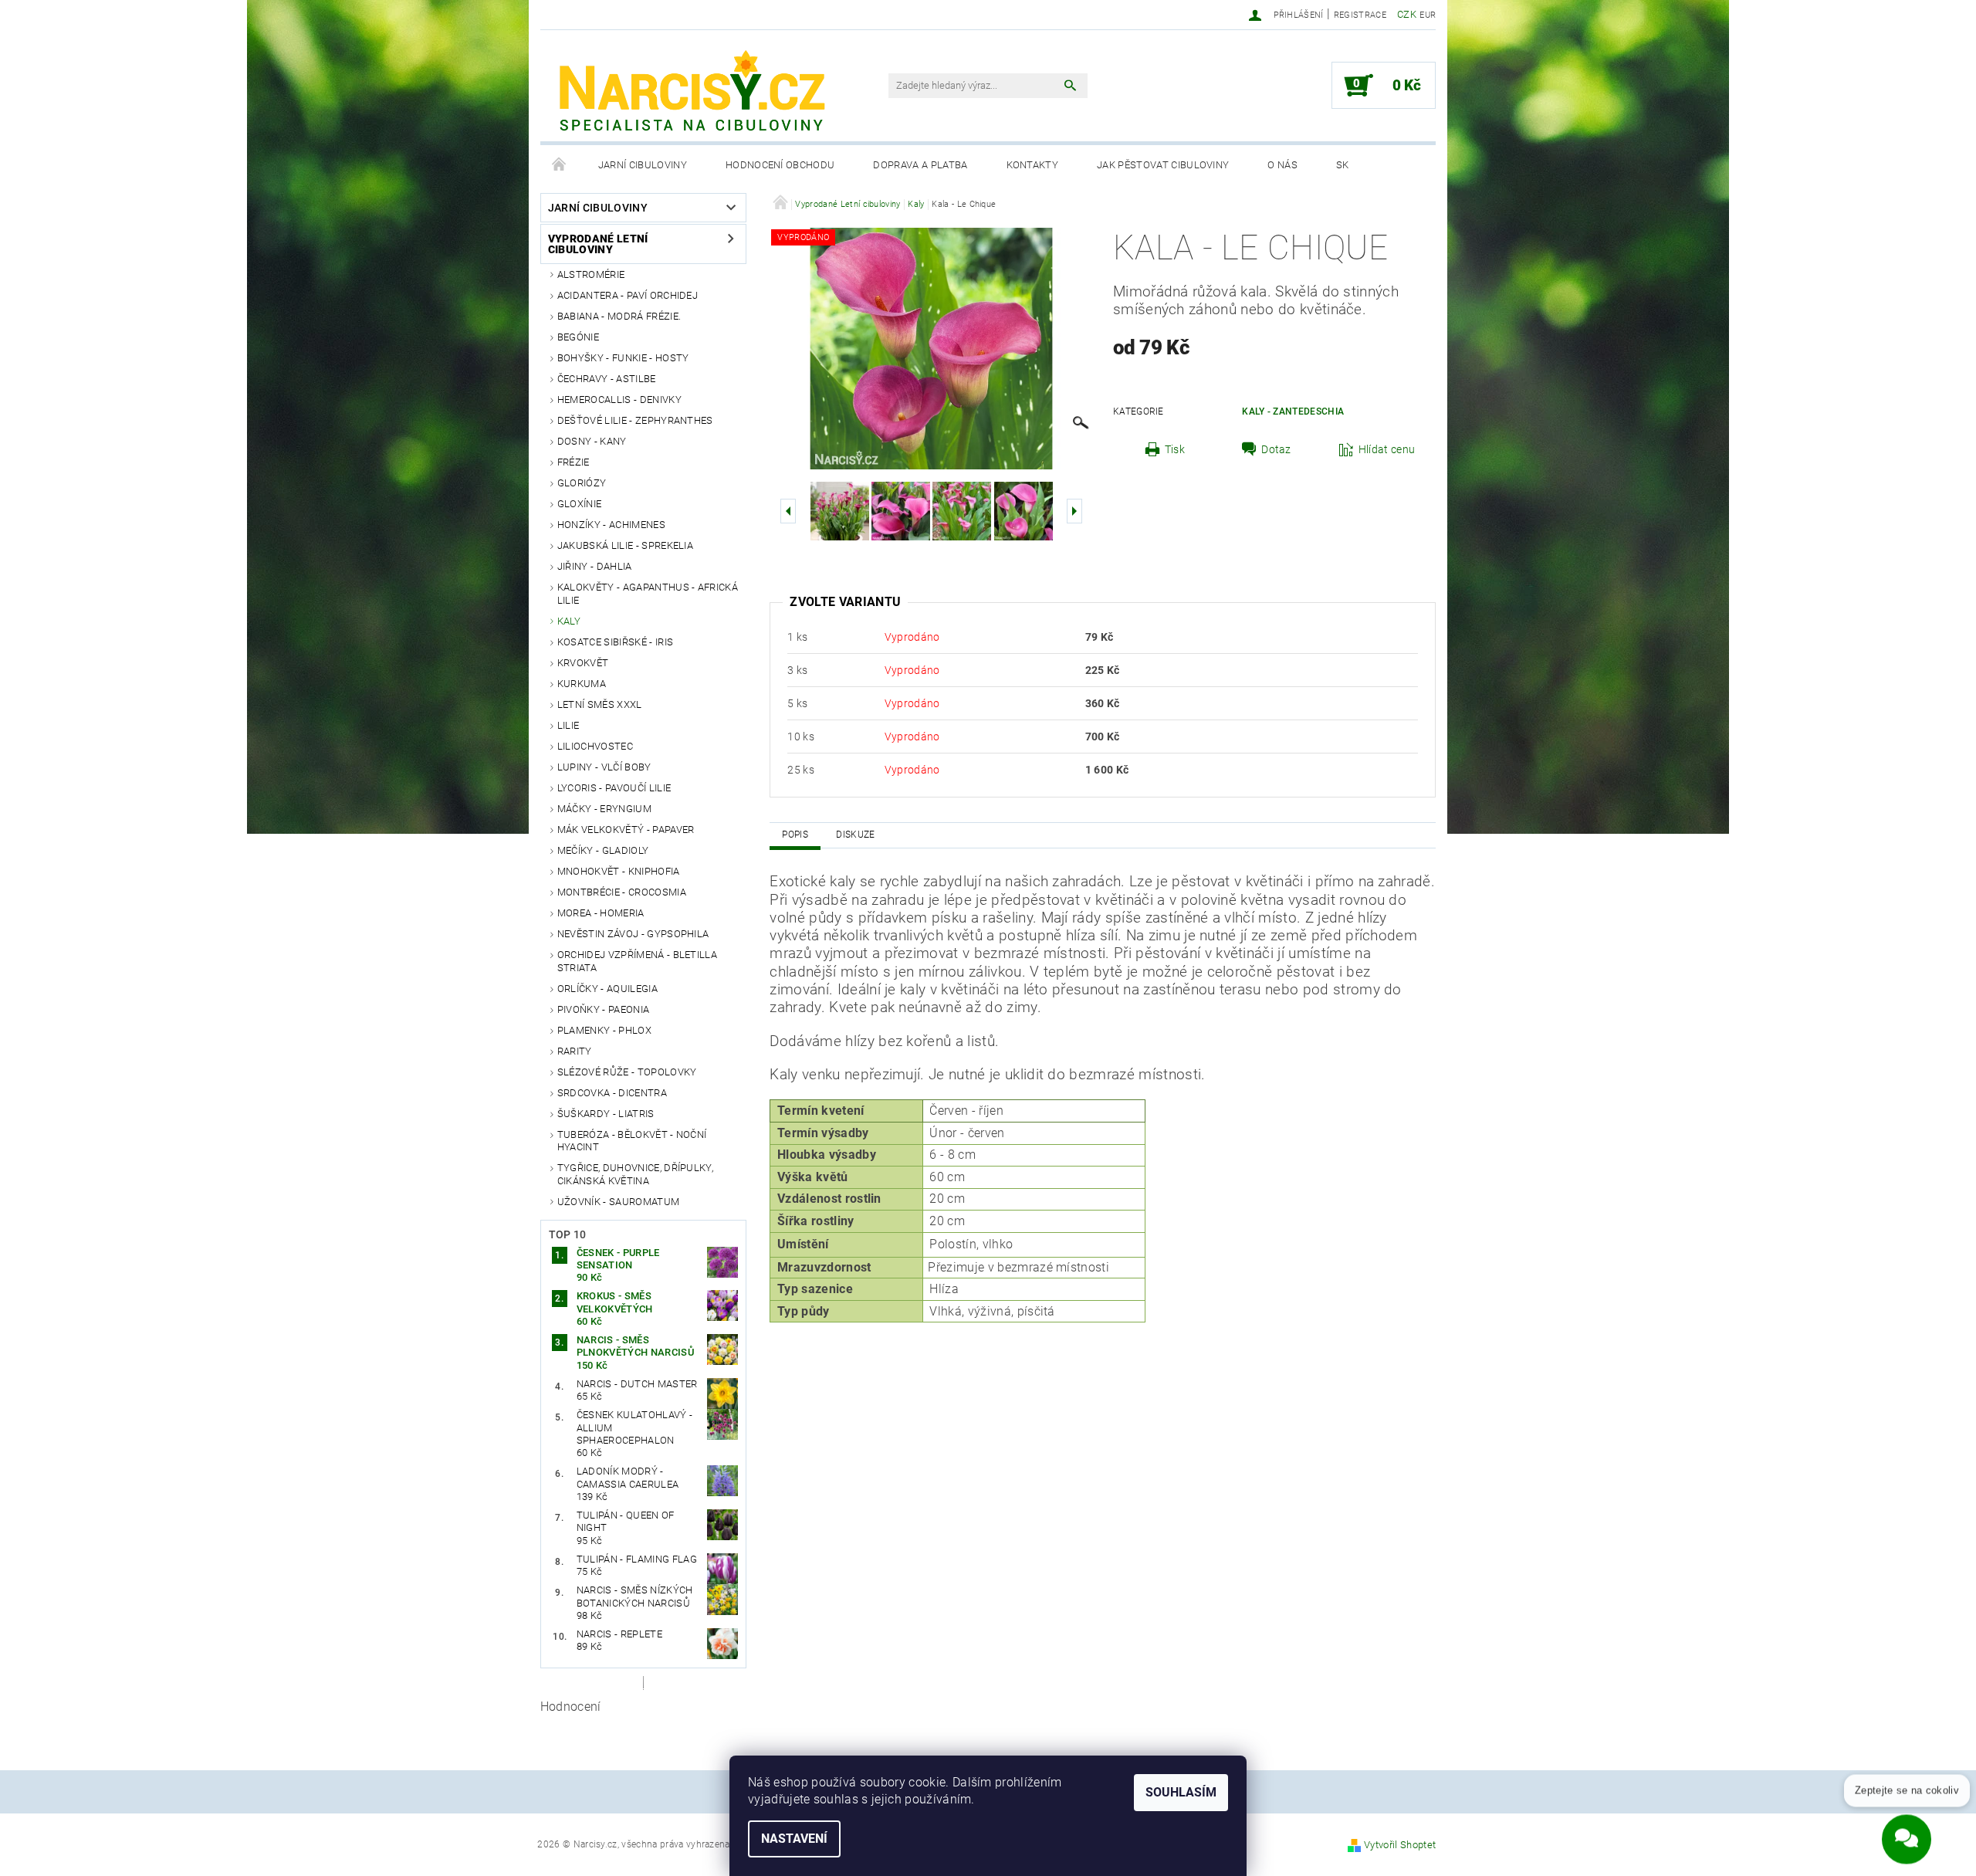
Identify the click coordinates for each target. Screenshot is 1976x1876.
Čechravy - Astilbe (607, 379)
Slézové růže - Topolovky (627, 1072)
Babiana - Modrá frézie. (619, 316)
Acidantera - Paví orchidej (628, 295)
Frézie (574, 462)
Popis (795, 835)
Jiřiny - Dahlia (595, 566)
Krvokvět (583, 663)
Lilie (568, 725)
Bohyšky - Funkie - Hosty (623, 358)
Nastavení (794, 1839)
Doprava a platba (920, 165)
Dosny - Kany (592, 441)
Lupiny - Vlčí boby (604, 767)
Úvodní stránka (560, 165)
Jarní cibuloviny (643, 165)
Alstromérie (591, 274)
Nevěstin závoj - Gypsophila (633, 934)
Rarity (575, 1051)
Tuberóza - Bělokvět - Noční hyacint (632, 1141)
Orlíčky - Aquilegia (607, 989)
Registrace (1360, 15)
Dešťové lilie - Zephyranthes (635, 420)
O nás (1282, 165)
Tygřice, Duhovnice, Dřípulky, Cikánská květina (635, 1174)
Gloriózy (582, 483)
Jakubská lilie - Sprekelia (625, 545)
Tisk (1175, 449)
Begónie (578, 337)
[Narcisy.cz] (691, 93)
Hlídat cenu (1387, 449)
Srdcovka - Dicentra (612, 1093)
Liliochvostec (595, 746)
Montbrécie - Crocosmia (622, 892)
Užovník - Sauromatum (618, 1202)
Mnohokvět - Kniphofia (619, 871)
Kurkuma (582, 684)
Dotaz (1276, 449)
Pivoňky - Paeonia (603, 1009)
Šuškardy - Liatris (606, 1114)
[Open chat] (1907, 1830)
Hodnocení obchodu (780, 165)
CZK (1407, 14)
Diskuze (855, 835)
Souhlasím (1181, 1792)
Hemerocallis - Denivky (619, 400)
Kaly (569, 621)
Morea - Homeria (601, 913)
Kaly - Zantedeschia (1293, 411)
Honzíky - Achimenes (611, 525)
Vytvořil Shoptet (1400, 1845)
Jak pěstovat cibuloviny (1163, 165)
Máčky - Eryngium (604, 809)
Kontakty (1033, 165)
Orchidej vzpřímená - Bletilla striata (637, 961)
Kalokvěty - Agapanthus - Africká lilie (648, 593)
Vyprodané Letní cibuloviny (598, 244)
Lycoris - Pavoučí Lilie (614, 788)
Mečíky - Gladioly (603, 850)
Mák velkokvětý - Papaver (626, 830)
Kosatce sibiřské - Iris (615, 642)
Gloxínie (580, 504)
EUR (1428, 15)
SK (1343, 165)
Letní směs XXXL (600, 704)
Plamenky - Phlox (604, 1030)
